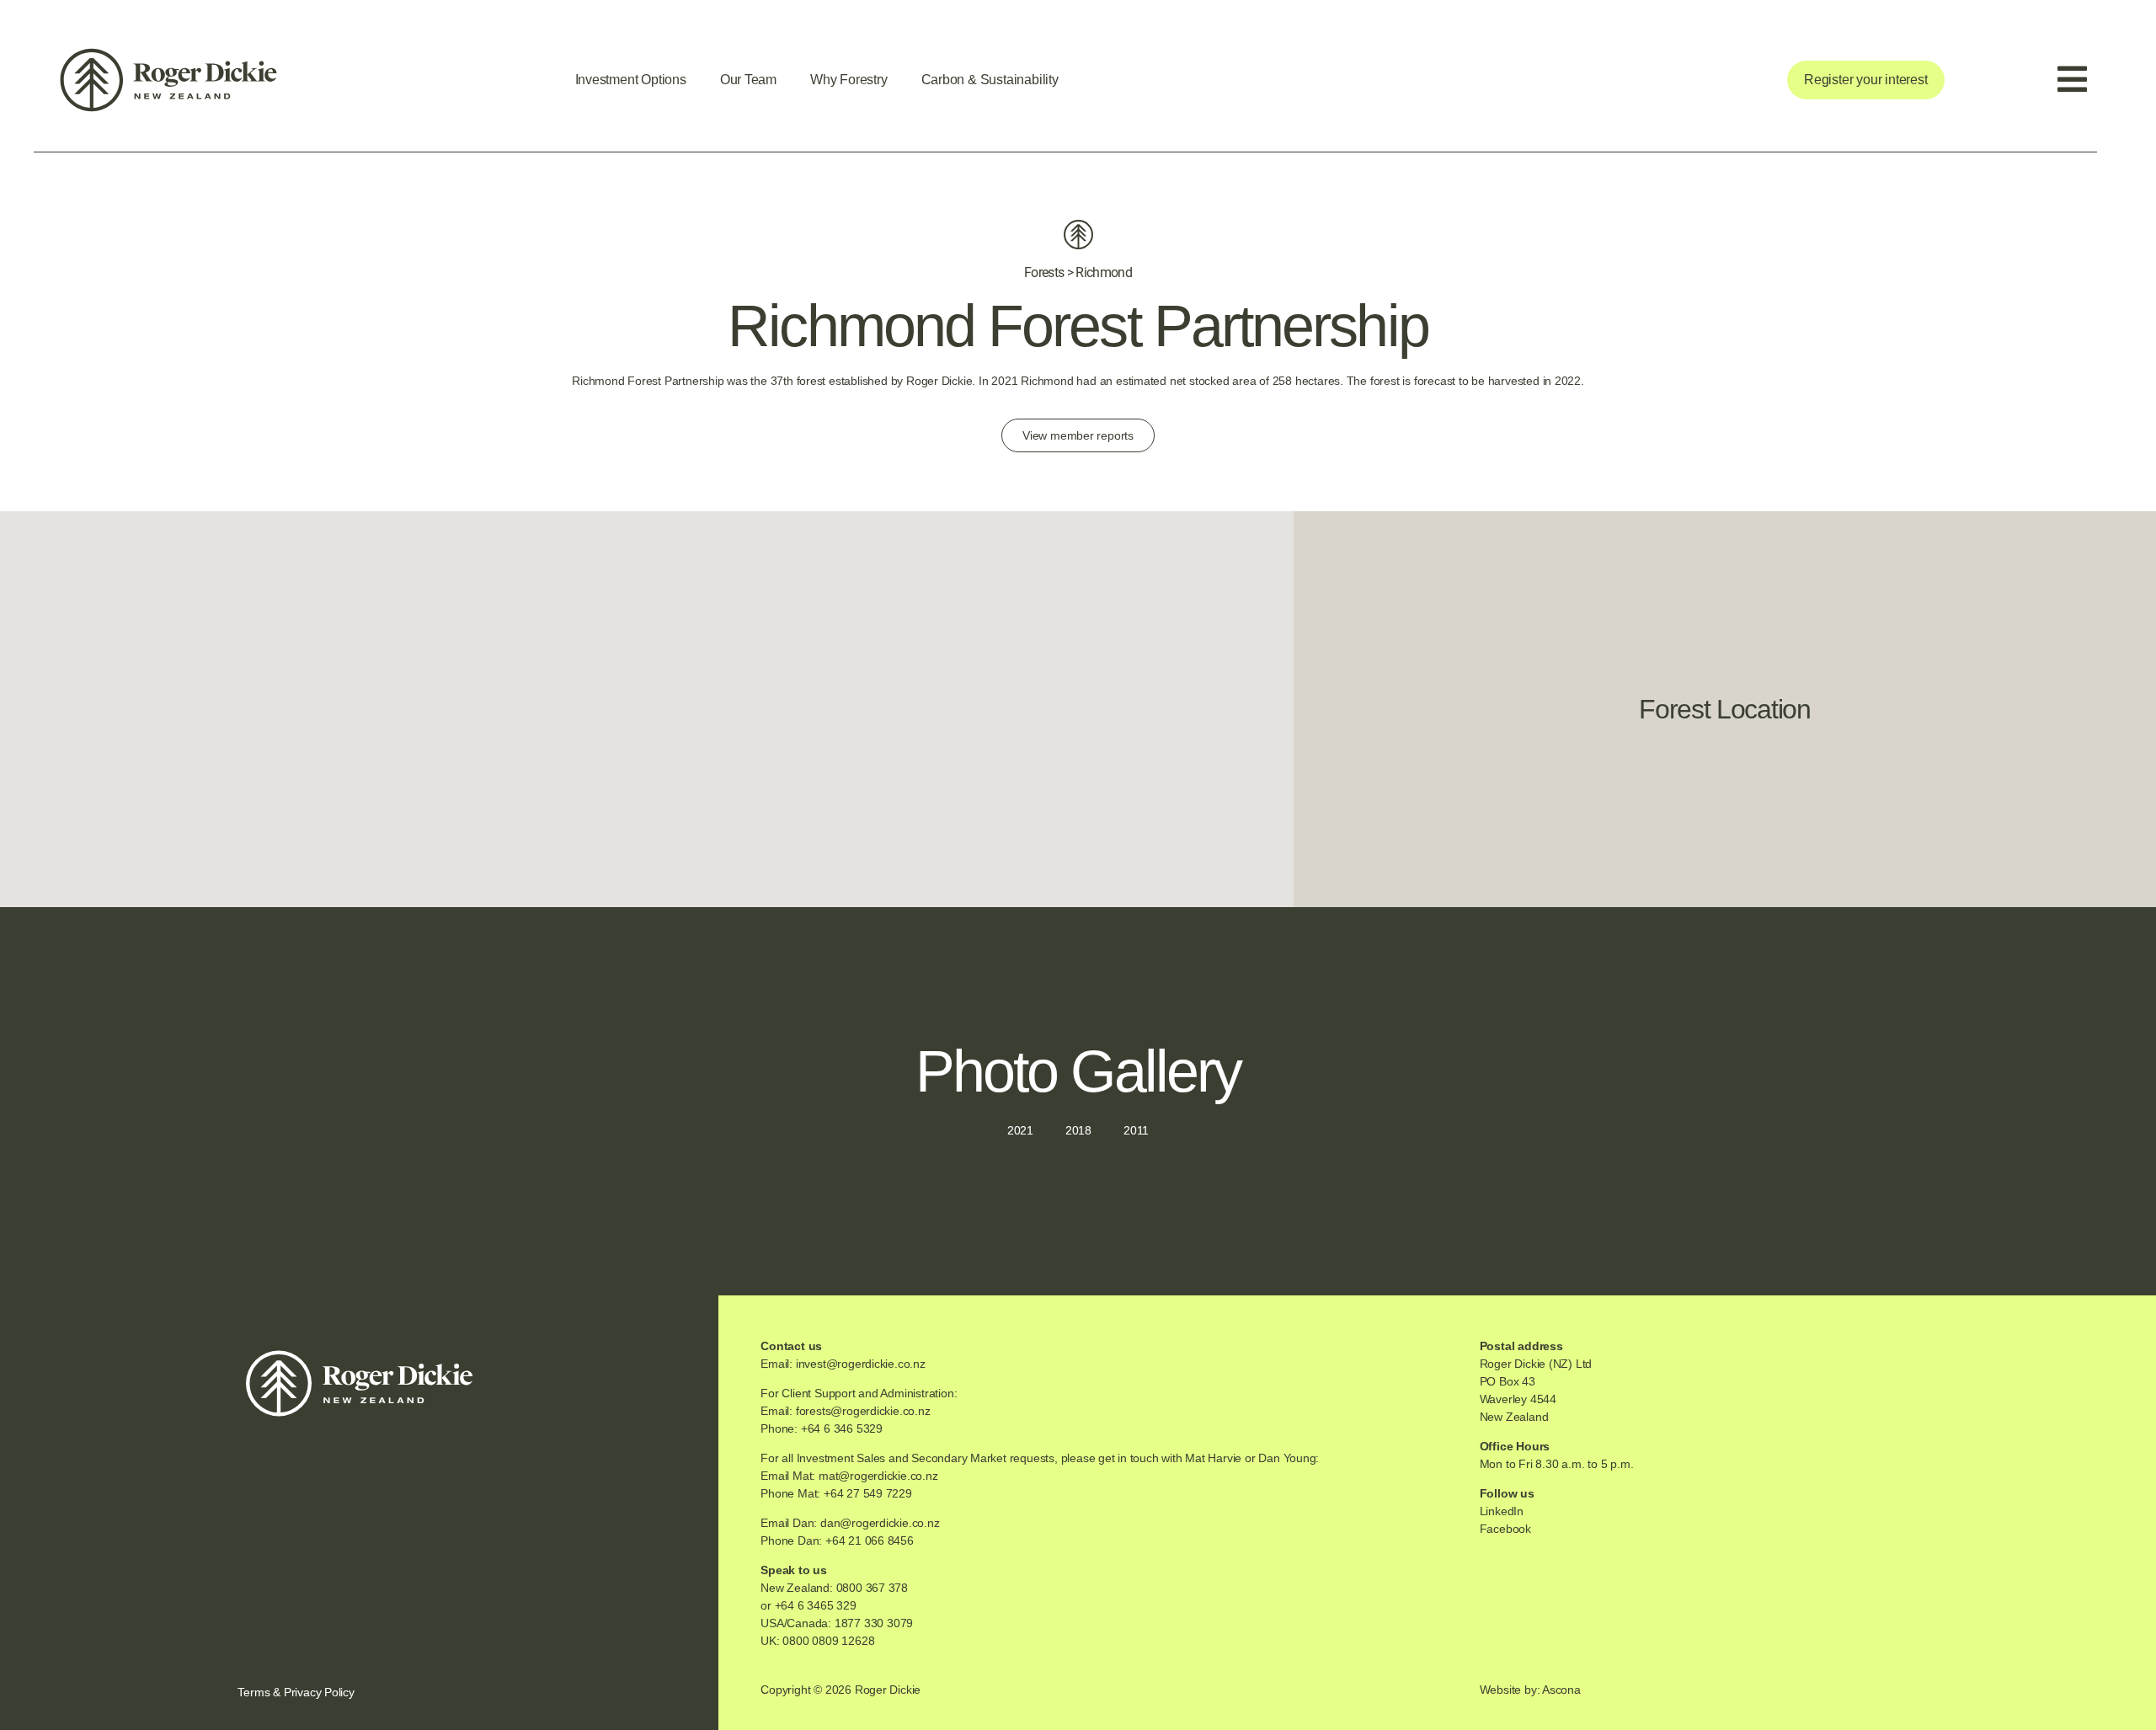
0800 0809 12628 (828, 1641)
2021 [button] (1020, 1130)
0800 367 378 (872, 1588)
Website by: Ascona (1530, 1690)
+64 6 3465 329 (816, 1605)
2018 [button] (1078, 1130)
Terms (253, 1692)
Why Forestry (849, 80)
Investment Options (631, 80)
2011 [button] (1136, 1130)
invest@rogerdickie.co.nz (861, 1364)
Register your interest (1865, 80)
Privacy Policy (319, 1692)
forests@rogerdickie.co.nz (863, 1411)
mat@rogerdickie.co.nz (878, 1476)
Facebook (1505, 1529)
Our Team (748, 80)
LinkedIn (1502, 1511)
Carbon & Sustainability (990, 80)
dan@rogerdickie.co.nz (880, 1523)
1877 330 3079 (874, 1623)
